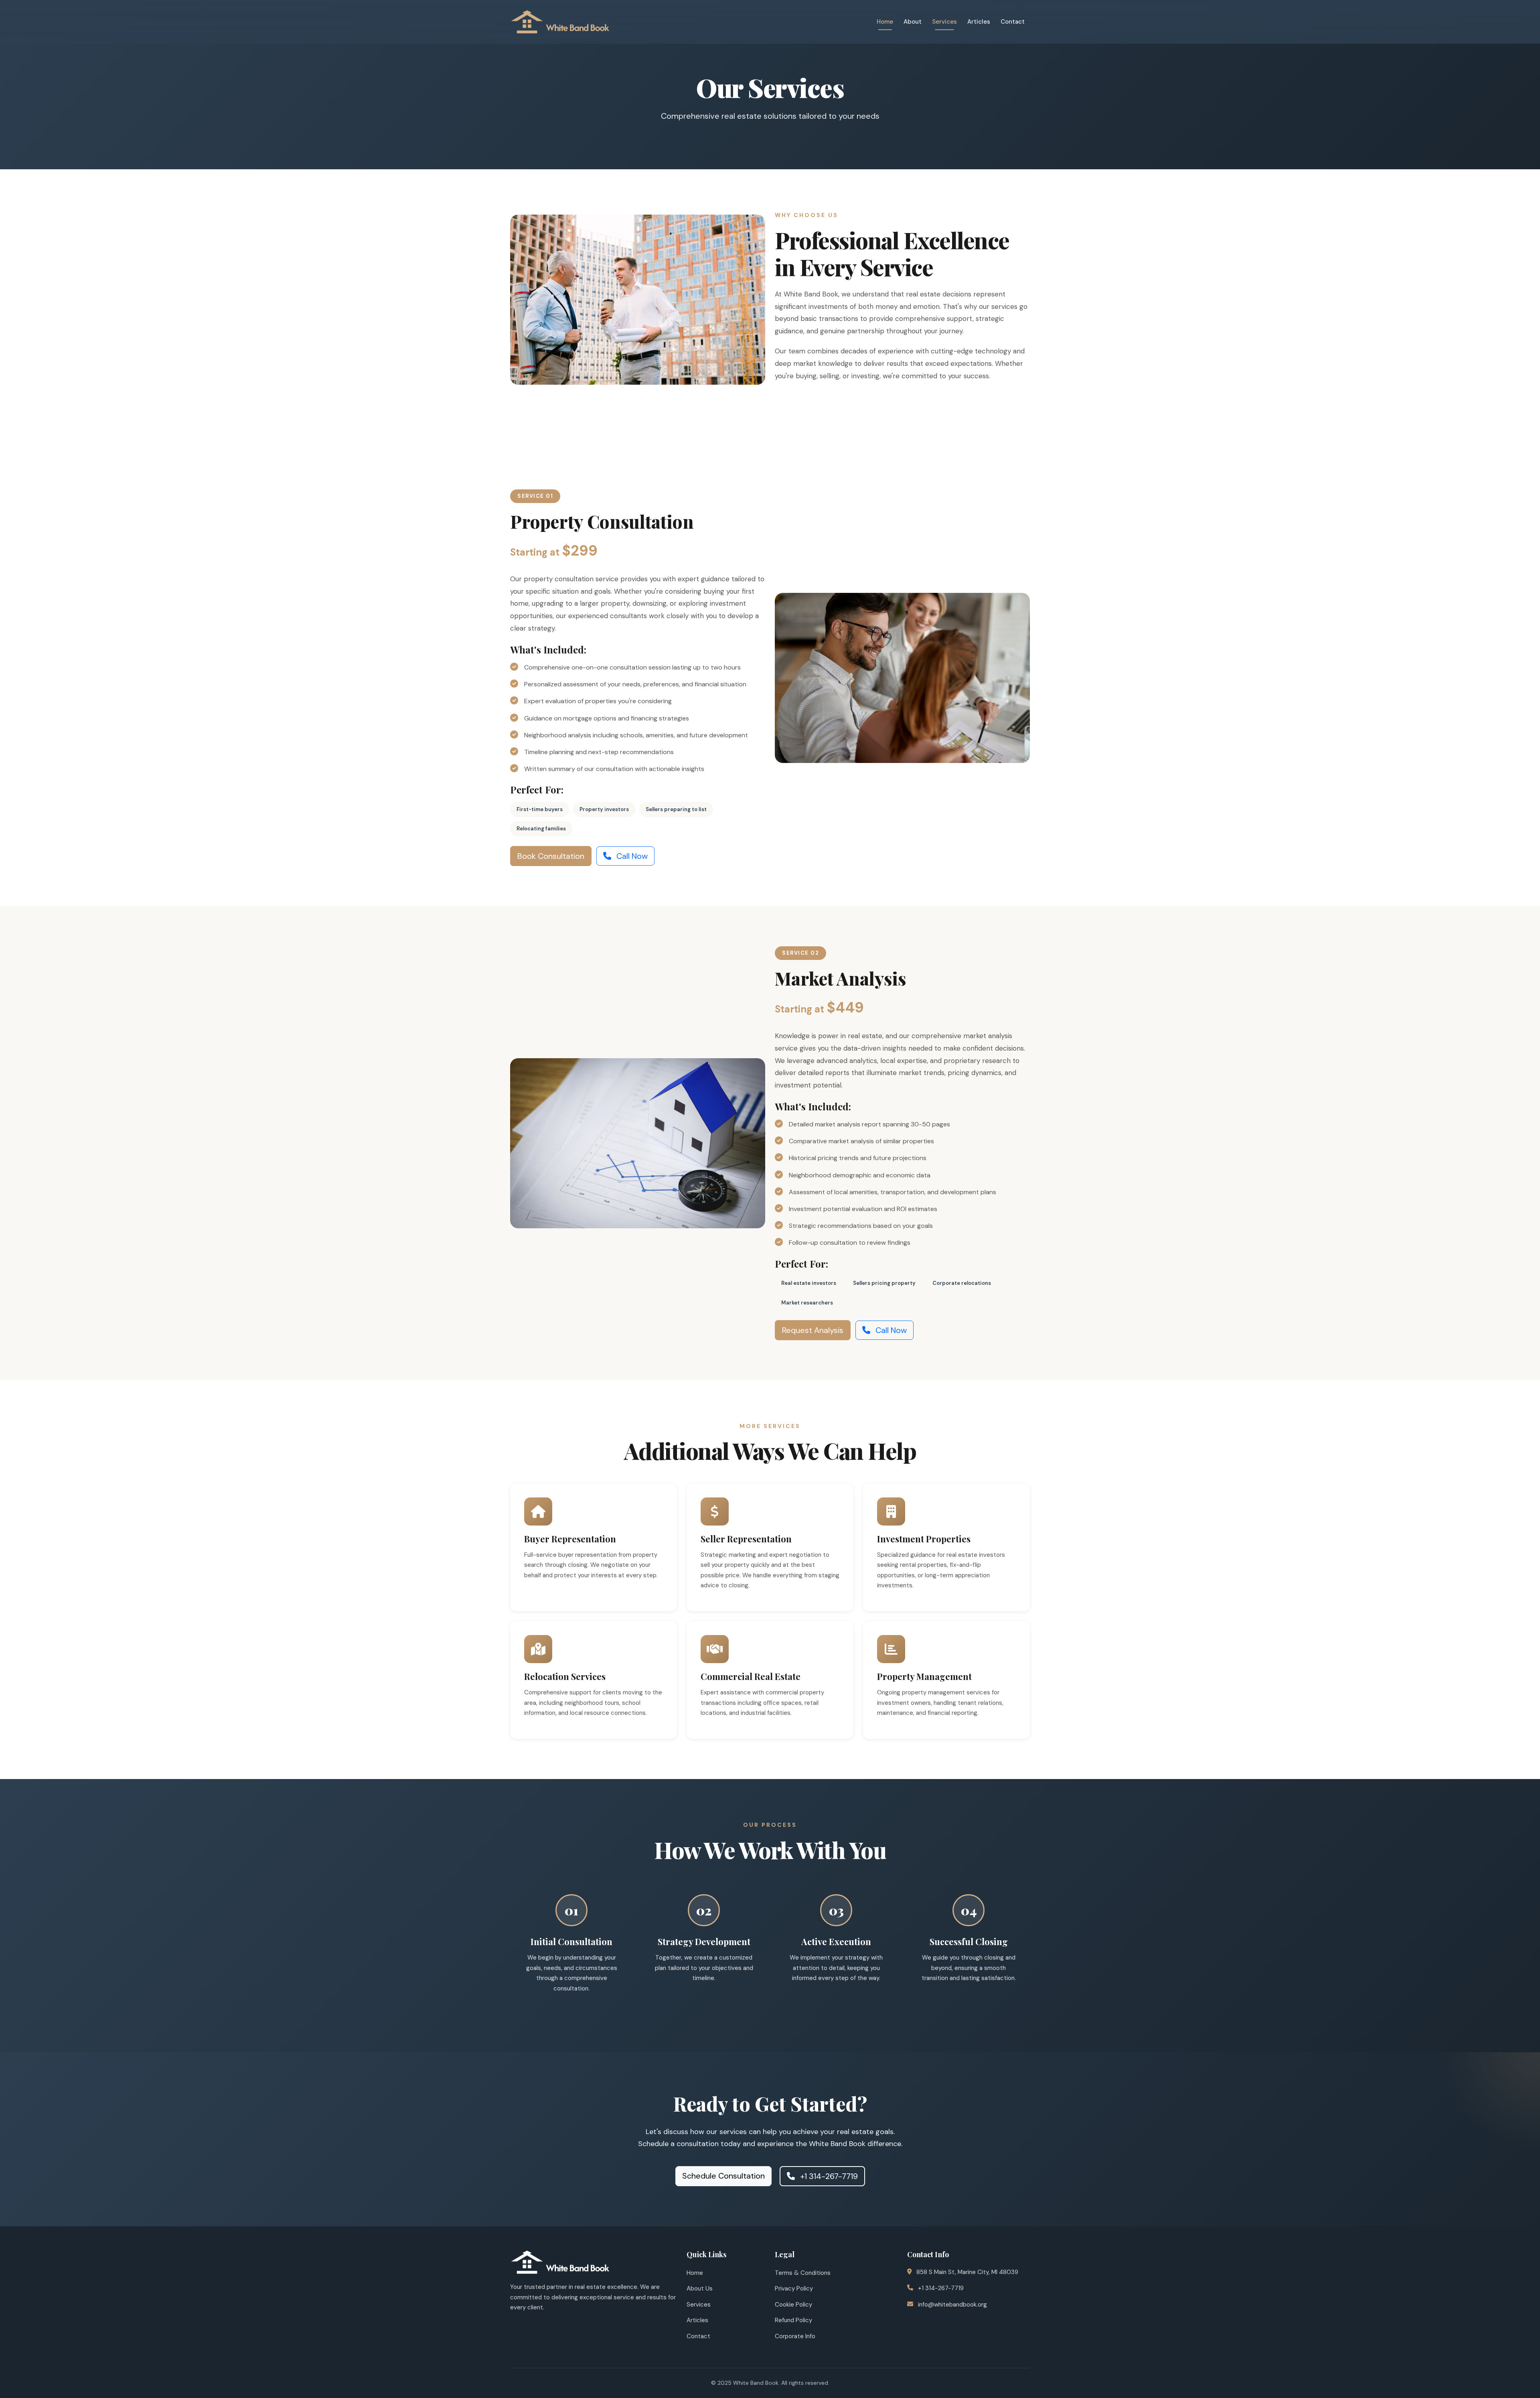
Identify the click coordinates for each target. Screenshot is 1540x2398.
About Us (700, 2288)
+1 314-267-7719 (828, 2176)
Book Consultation (551, 856)
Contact (1013, 22)
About (913, 22)
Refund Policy (793, 2320)
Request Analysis (813, 1330)
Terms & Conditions (803, 2273)
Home (885, 22)
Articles (979, 22)
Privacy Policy (794, 2288)
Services (944, 22)
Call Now (631, 856)
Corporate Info (795, 2336)
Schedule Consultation (723, 2176)
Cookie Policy (793, 2305)
